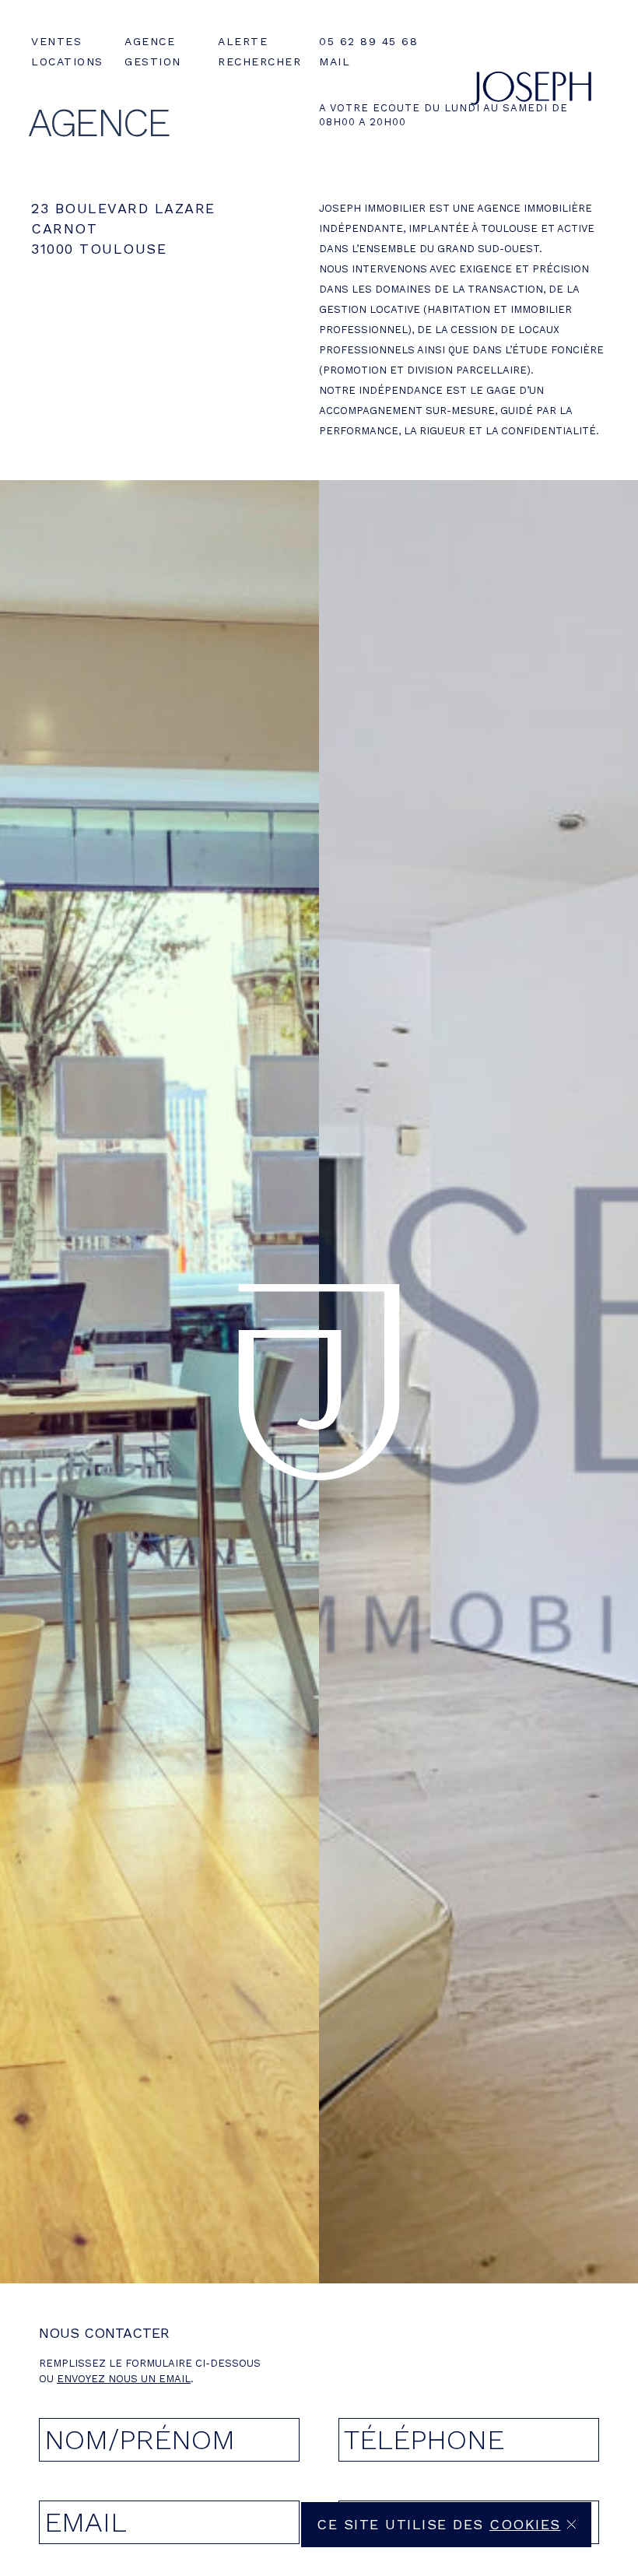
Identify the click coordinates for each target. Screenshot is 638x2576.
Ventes (56, 41)
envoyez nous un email (124, 2379)
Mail (335, 61)
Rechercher (259, 61)
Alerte (243, 41)
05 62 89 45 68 (368, 41)
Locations (67, 61)
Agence (150, 41)
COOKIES (525, 2524)
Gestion (153, 61)
